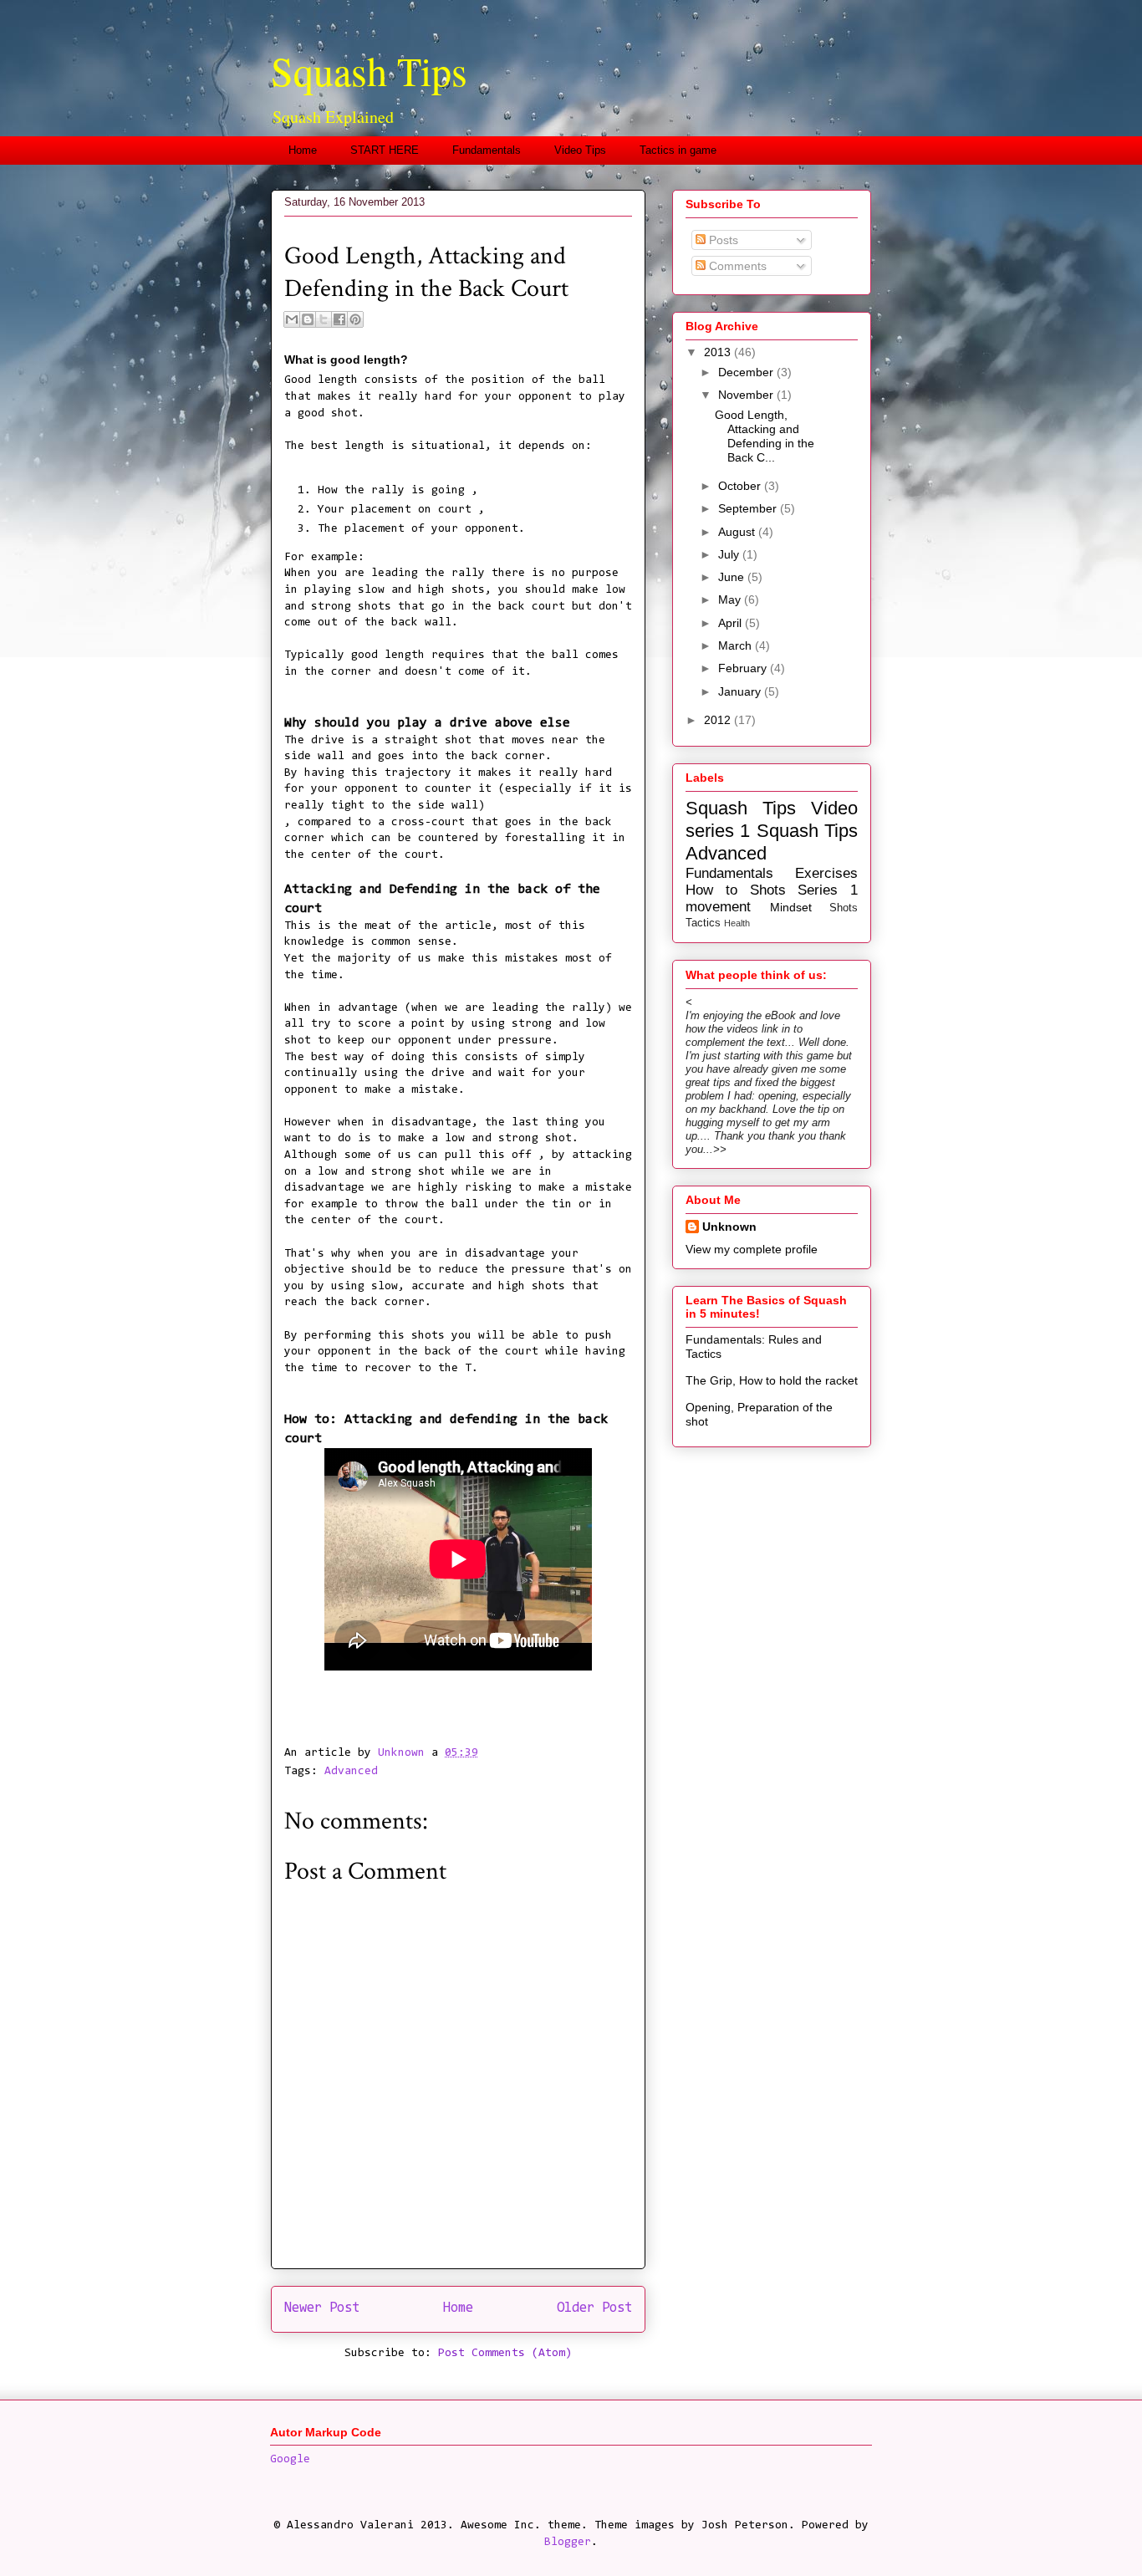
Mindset (791, 907)
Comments (736, 266)
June (733, 577)
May (731, 599)
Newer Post (322, 2308)
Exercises (826, 873)
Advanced (351, 1772)
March (737, 645)
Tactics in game (678, 150)
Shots (844, 908)
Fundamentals (487, 150)
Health (737, 923)
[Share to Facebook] (339, 319)
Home (303, 150)
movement (718, 907)
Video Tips (580, 150)
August (738, 532)
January (741, 691)
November (747, 395)
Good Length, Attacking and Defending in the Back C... (765, 436)
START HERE (385, 150)
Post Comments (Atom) (505, 2354)
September (749, 508)
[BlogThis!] (308, 319)
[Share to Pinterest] (355, 319)
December (747, 372)
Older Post (594, 2308)
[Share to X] (324, 319)
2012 (719, 720)
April (732, 623)
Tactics (703, 923)
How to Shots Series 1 (772, 890)
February (744, 668)
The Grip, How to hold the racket (772, 1380)
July (730, 554)
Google (290, 2460)
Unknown (729, 1227)
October (741, 486)
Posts (722, 240)
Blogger (568, 2543)
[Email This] (292, 319)
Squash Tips (369, 70)
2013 (719, 352)
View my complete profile (752, 1249)
